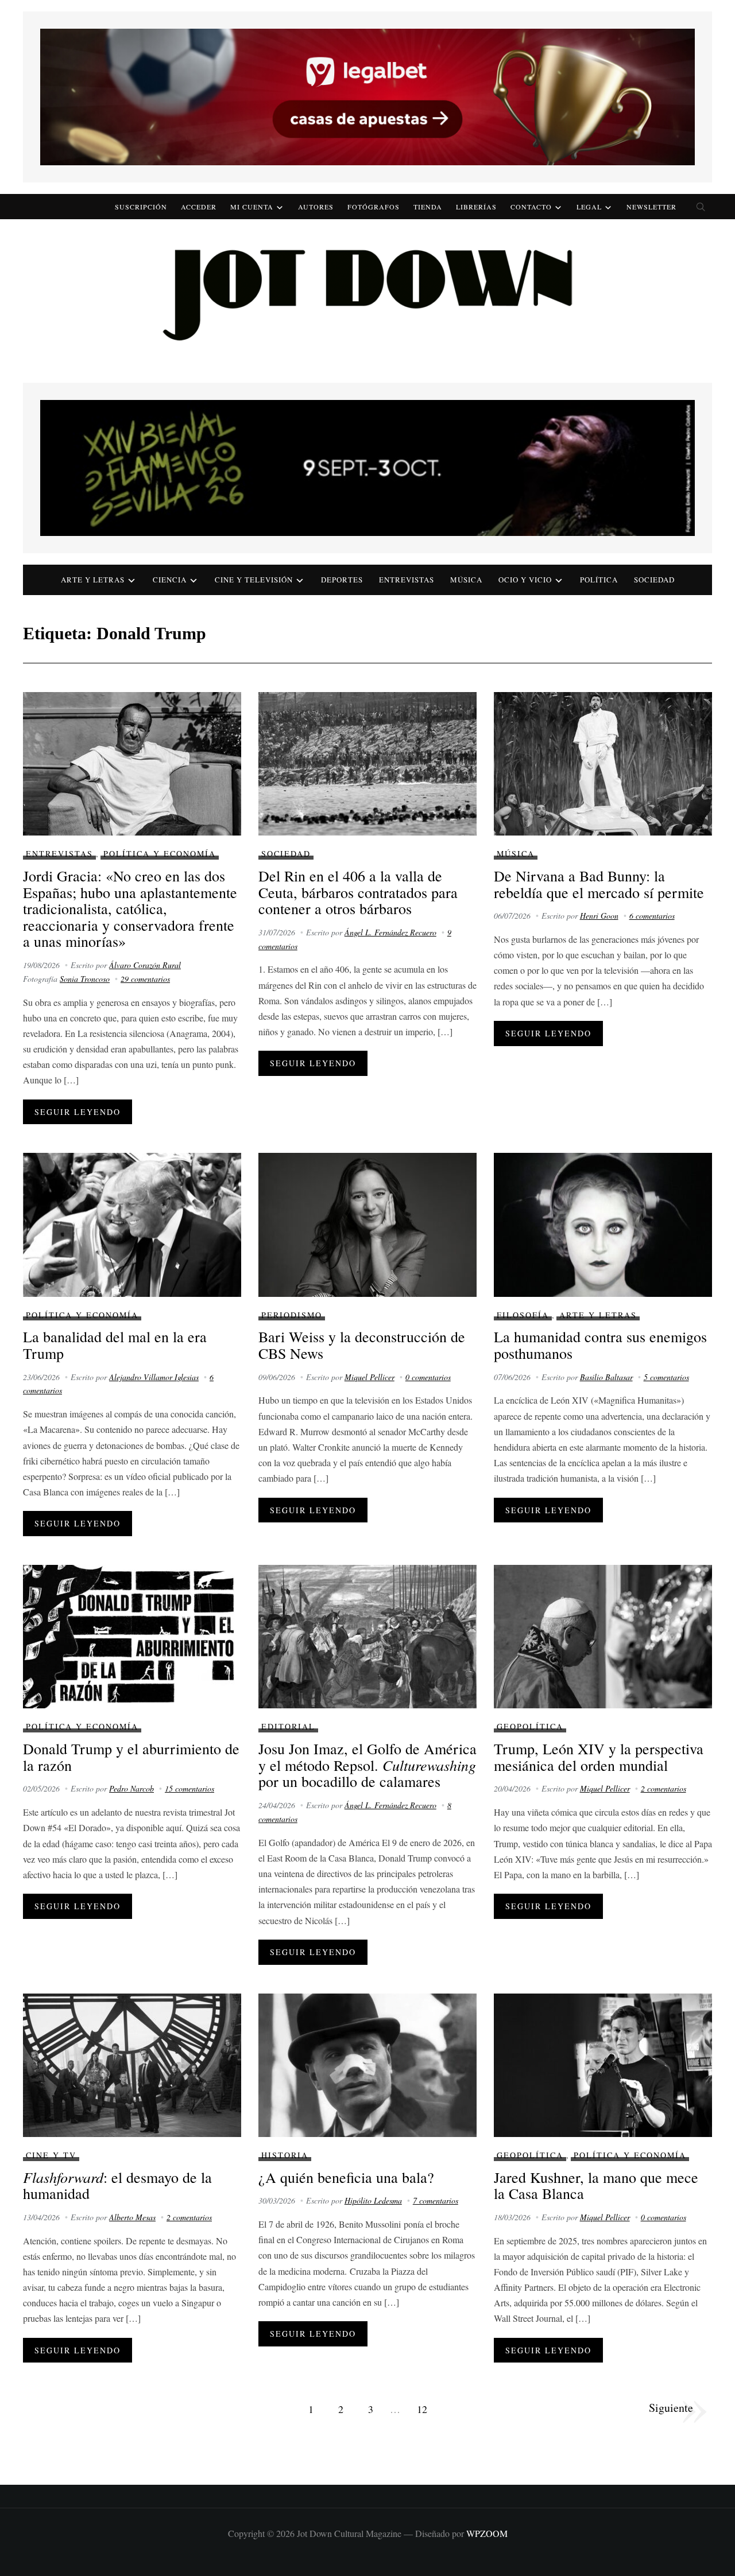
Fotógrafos (374, 207)
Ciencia (170, 580)
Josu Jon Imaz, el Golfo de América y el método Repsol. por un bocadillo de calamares (367, 1765)
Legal (589, 207)
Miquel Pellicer (370, 1377)
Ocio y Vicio (525, 580)
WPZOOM (487, 2533)
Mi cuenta (252, 207)
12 (422, 2409)
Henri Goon (599, 916)
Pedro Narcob (131, 1788)
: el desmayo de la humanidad (117, 2185)
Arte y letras (93, 580)
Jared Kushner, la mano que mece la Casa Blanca (596, 2185)
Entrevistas (407, 580)
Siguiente (671, 2408)
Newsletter (651, 207)
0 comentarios (428, 1377)
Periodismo (292, 1315)
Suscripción (141, 207)
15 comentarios (189, 1788)
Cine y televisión (254, 580)
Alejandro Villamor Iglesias (154, 1377)
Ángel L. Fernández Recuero (390, 932)
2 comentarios (664, 1788)
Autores (316, 207)
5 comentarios (666, 1377)
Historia (285, 2155)
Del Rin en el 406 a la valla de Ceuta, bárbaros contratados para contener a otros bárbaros (358, 892)
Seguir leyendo (78, 1112)
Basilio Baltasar (606, 1377)
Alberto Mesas (132, 2217)
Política (599, 580)
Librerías (476, 207)
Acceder (199, 207)
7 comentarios (436, 2200)
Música (466, 580)
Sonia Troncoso (85, 979)
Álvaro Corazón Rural (145, 965)
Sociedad (654, 580)
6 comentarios (652, 916)
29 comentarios (145, 979)
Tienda (428, 207)
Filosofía (523, 1315)
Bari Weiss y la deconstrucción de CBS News (362, 1345)
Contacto (531, 207)
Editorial (288, 1726)
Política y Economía (160, 854)
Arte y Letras (598, 1315)
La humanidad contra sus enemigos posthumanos (600, 1345)
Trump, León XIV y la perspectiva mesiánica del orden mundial (599, 1757)
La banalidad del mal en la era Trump (115, 1345)
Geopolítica (530, 1726)
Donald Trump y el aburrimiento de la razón (131, 1757)
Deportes (342, 580)
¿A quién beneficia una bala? (346, 2177)
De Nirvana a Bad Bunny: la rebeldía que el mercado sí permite (599, 884)
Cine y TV (51, 2155)
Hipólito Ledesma (373, 2200)
